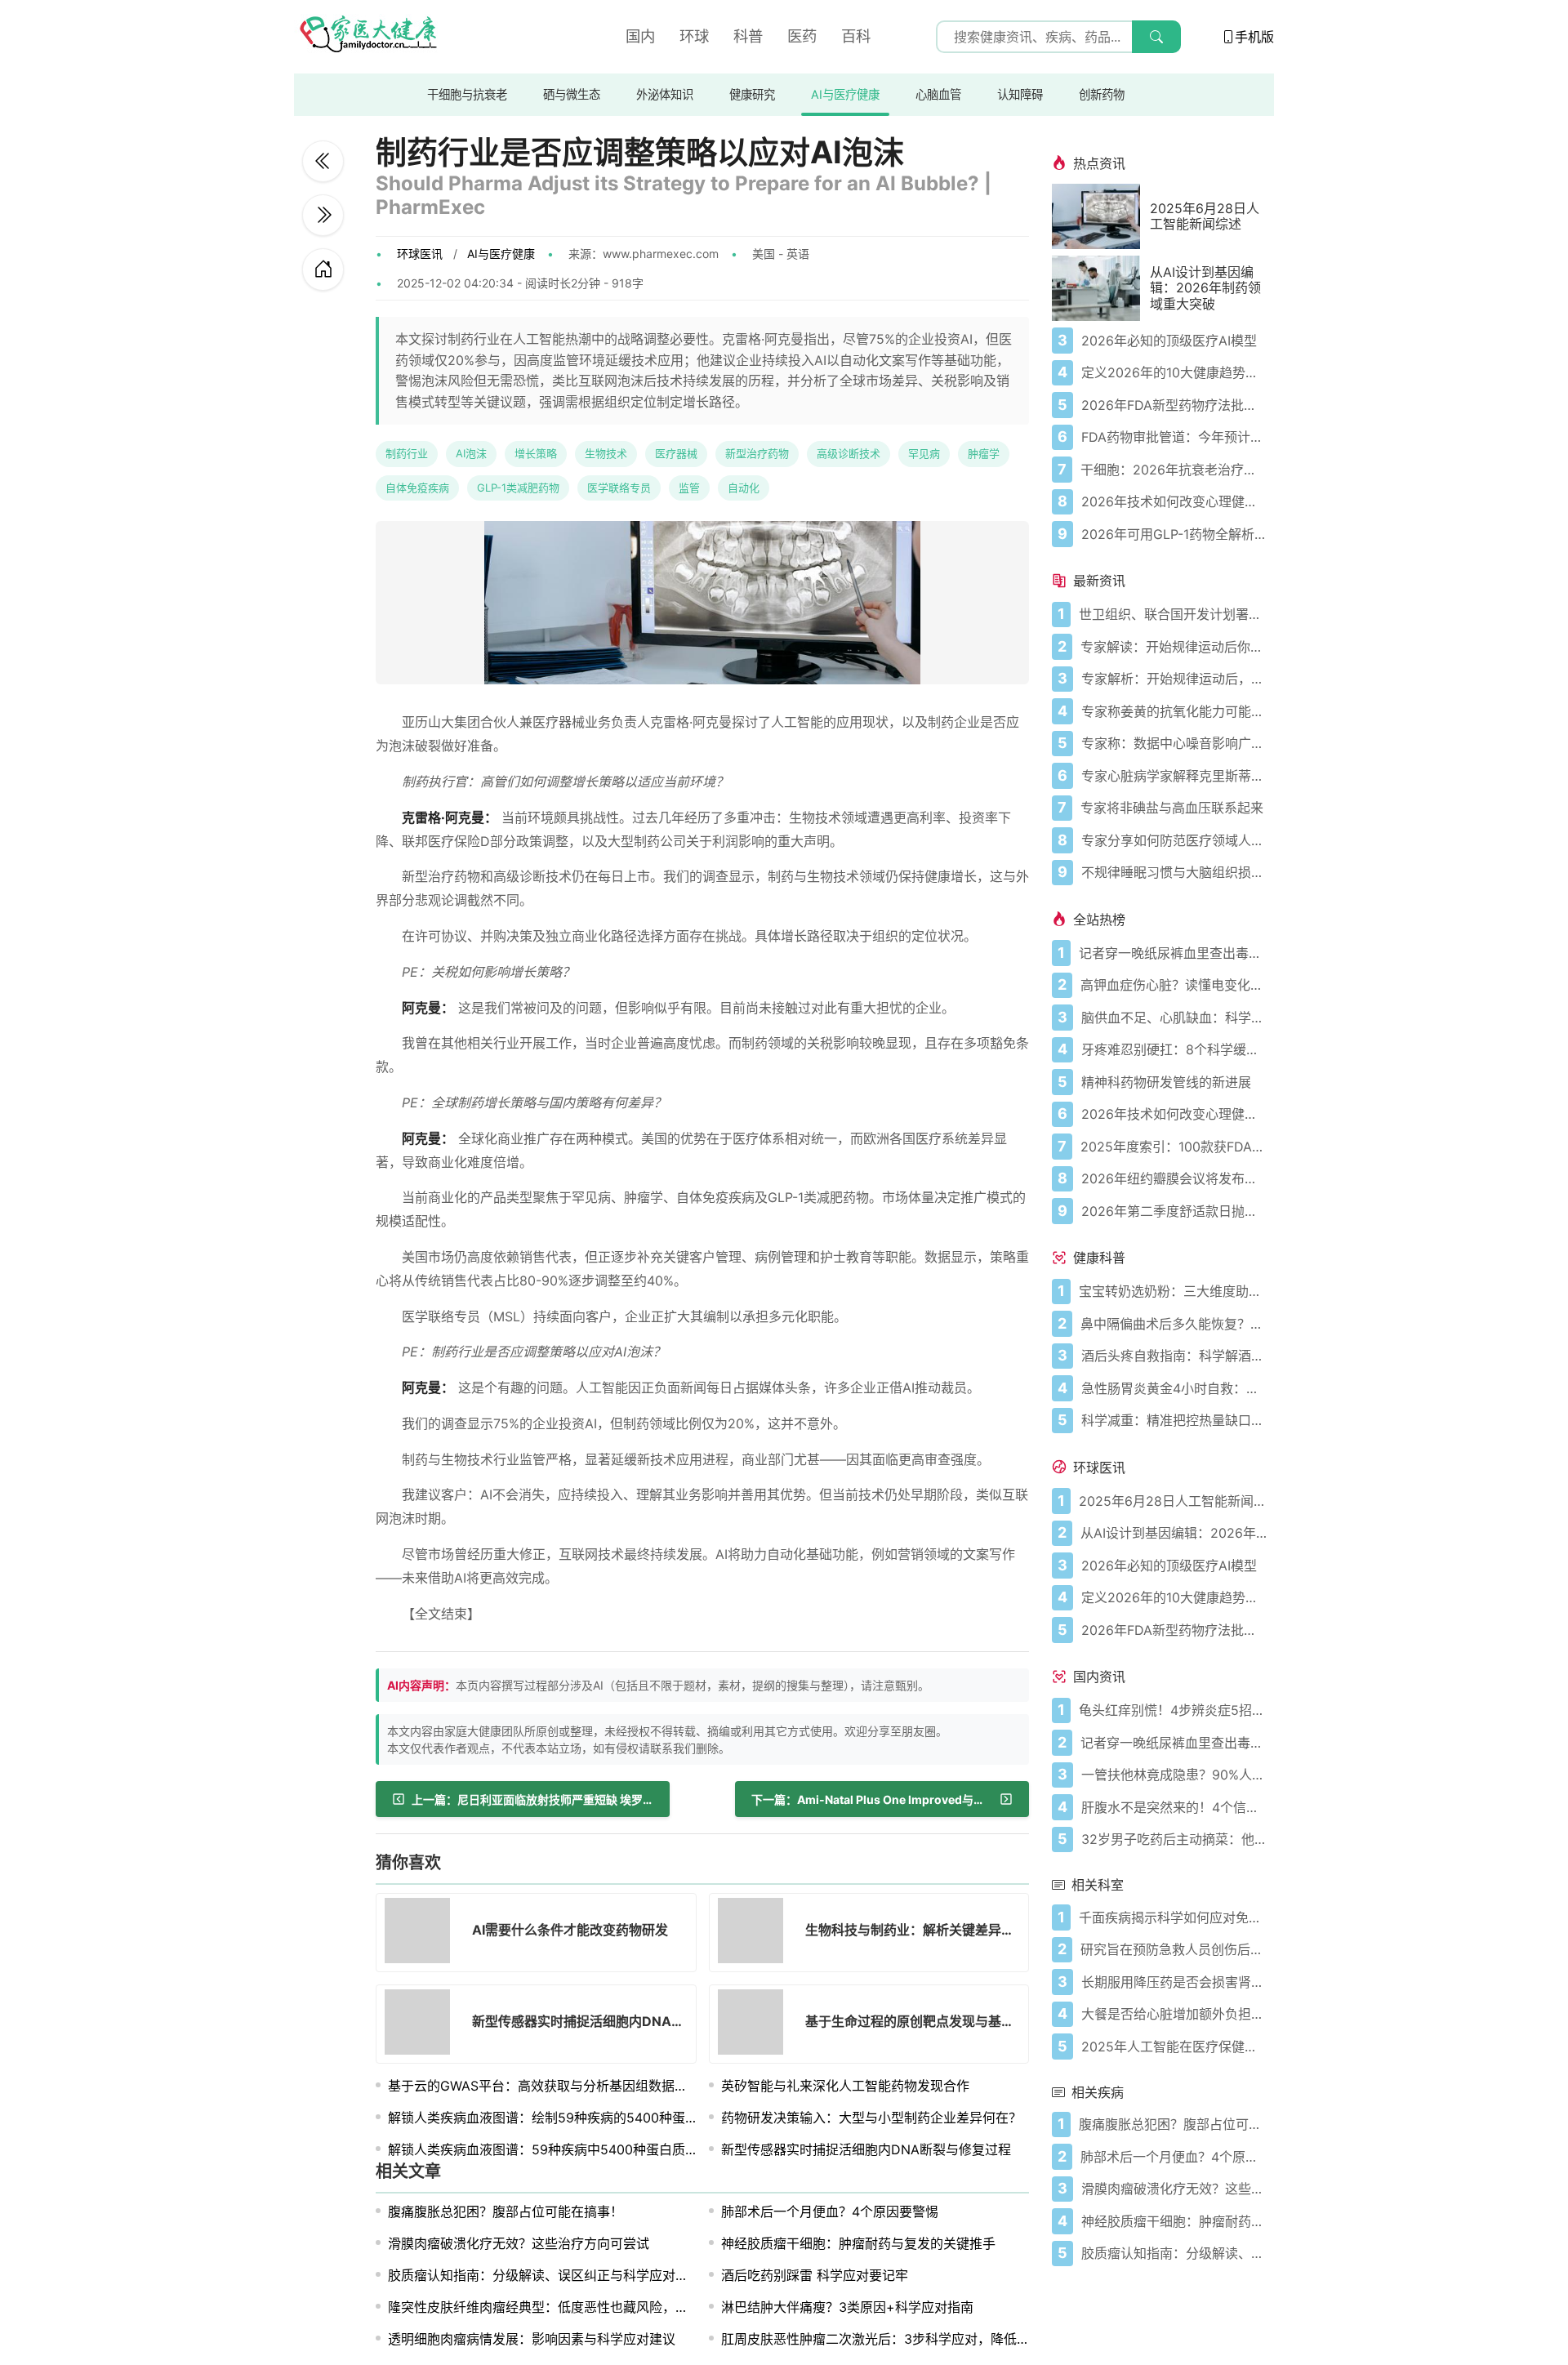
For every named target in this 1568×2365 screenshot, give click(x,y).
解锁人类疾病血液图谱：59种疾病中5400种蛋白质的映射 (556, 2149)
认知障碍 (1020, 94)
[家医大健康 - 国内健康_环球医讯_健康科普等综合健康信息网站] (367, 37)
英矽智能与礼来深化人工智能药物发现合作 (845, 2086)
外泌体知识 (665, 94)
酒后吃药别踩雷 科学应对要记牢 (815, 2275)
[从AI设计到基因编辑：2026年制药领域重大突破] (1101, 288)
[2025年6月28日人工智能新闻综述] (1101, 216)
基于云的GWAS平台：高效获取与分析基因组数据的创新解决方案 (577, 2086)
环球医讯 (420, 254)
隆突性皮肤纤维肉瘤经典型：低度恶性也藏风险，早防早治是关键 (577, 2307)
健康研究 (752, 94)
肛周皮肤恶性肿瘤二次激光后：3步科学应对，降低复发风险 (895, 2339)
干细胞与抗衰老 (467, 94)
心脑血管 (938, 94)
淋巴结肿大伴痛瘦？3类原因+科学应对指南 (847, 2307)
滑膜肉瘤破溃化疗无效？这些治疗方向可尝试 (519, 2243)
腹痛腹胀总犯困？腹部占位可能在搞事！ (506, 2211)
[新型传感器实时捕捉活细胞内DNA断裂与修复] (422, 2024)
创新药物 (1102, 94)
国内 (640, 36)
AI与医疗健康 (845, 94)
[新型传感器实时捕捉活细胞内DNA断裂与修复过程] (323, 161)
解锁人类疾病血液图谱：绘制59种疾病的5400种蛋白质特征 (563, 2118)
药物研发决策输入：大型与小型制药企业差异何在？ (871, 2118)
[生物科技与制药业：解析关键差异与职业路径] (755, 1933)
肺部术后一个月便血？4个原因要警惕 (830, 2211)
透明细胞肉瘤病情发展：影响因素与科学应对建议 (532, 2339)
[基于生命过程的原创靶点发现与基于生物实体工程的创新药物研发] (755, 2024)
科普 (748, 36)
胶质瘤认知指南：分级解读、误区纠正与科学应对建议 (545, 2275)
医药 (802, 36)
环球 (694, 36)
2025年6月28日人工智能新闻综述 (1205, 216)
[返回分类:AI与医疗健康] (323, 269)
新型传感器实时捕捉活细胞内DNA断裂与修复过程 (866, 2149)
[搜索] (1156, 37)
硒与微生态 (572, 94)
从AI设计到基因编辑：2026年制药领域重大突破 (1205, 288)
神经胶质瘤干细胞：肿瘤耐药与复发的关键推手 (858, 2243)
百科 (856, 36)
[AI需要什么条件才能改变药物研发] (323, 215)
